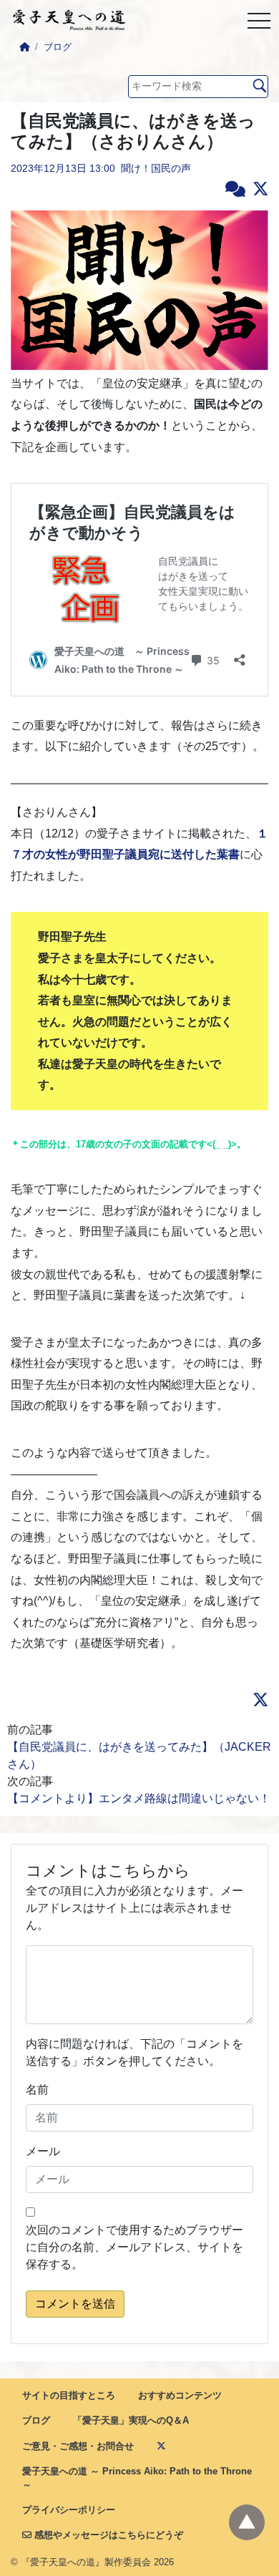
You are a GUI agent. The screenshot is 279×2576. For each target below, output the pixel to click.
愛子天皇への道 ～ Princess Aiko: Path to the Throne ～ (137, 2478)
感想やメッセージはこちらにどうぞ (107, 2535)
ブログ (58, 47)
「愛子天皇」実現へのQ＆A (131, 2420)
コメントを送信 (75, 2304)
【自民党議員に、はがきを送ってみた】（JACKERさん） (139, 1755)
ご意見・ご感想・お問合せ (78, 2446)
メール (43, 2151)
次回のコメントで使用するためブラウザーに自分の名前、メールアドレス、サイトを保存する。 (134, 2247)
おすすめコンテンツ (180, 2395)
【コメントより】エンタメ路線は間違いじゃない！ (143, 1798)
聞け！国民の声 (156, 168)
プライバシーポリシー (69, 2510)
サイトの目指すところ (69, 2395)
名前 (37, 2090)
